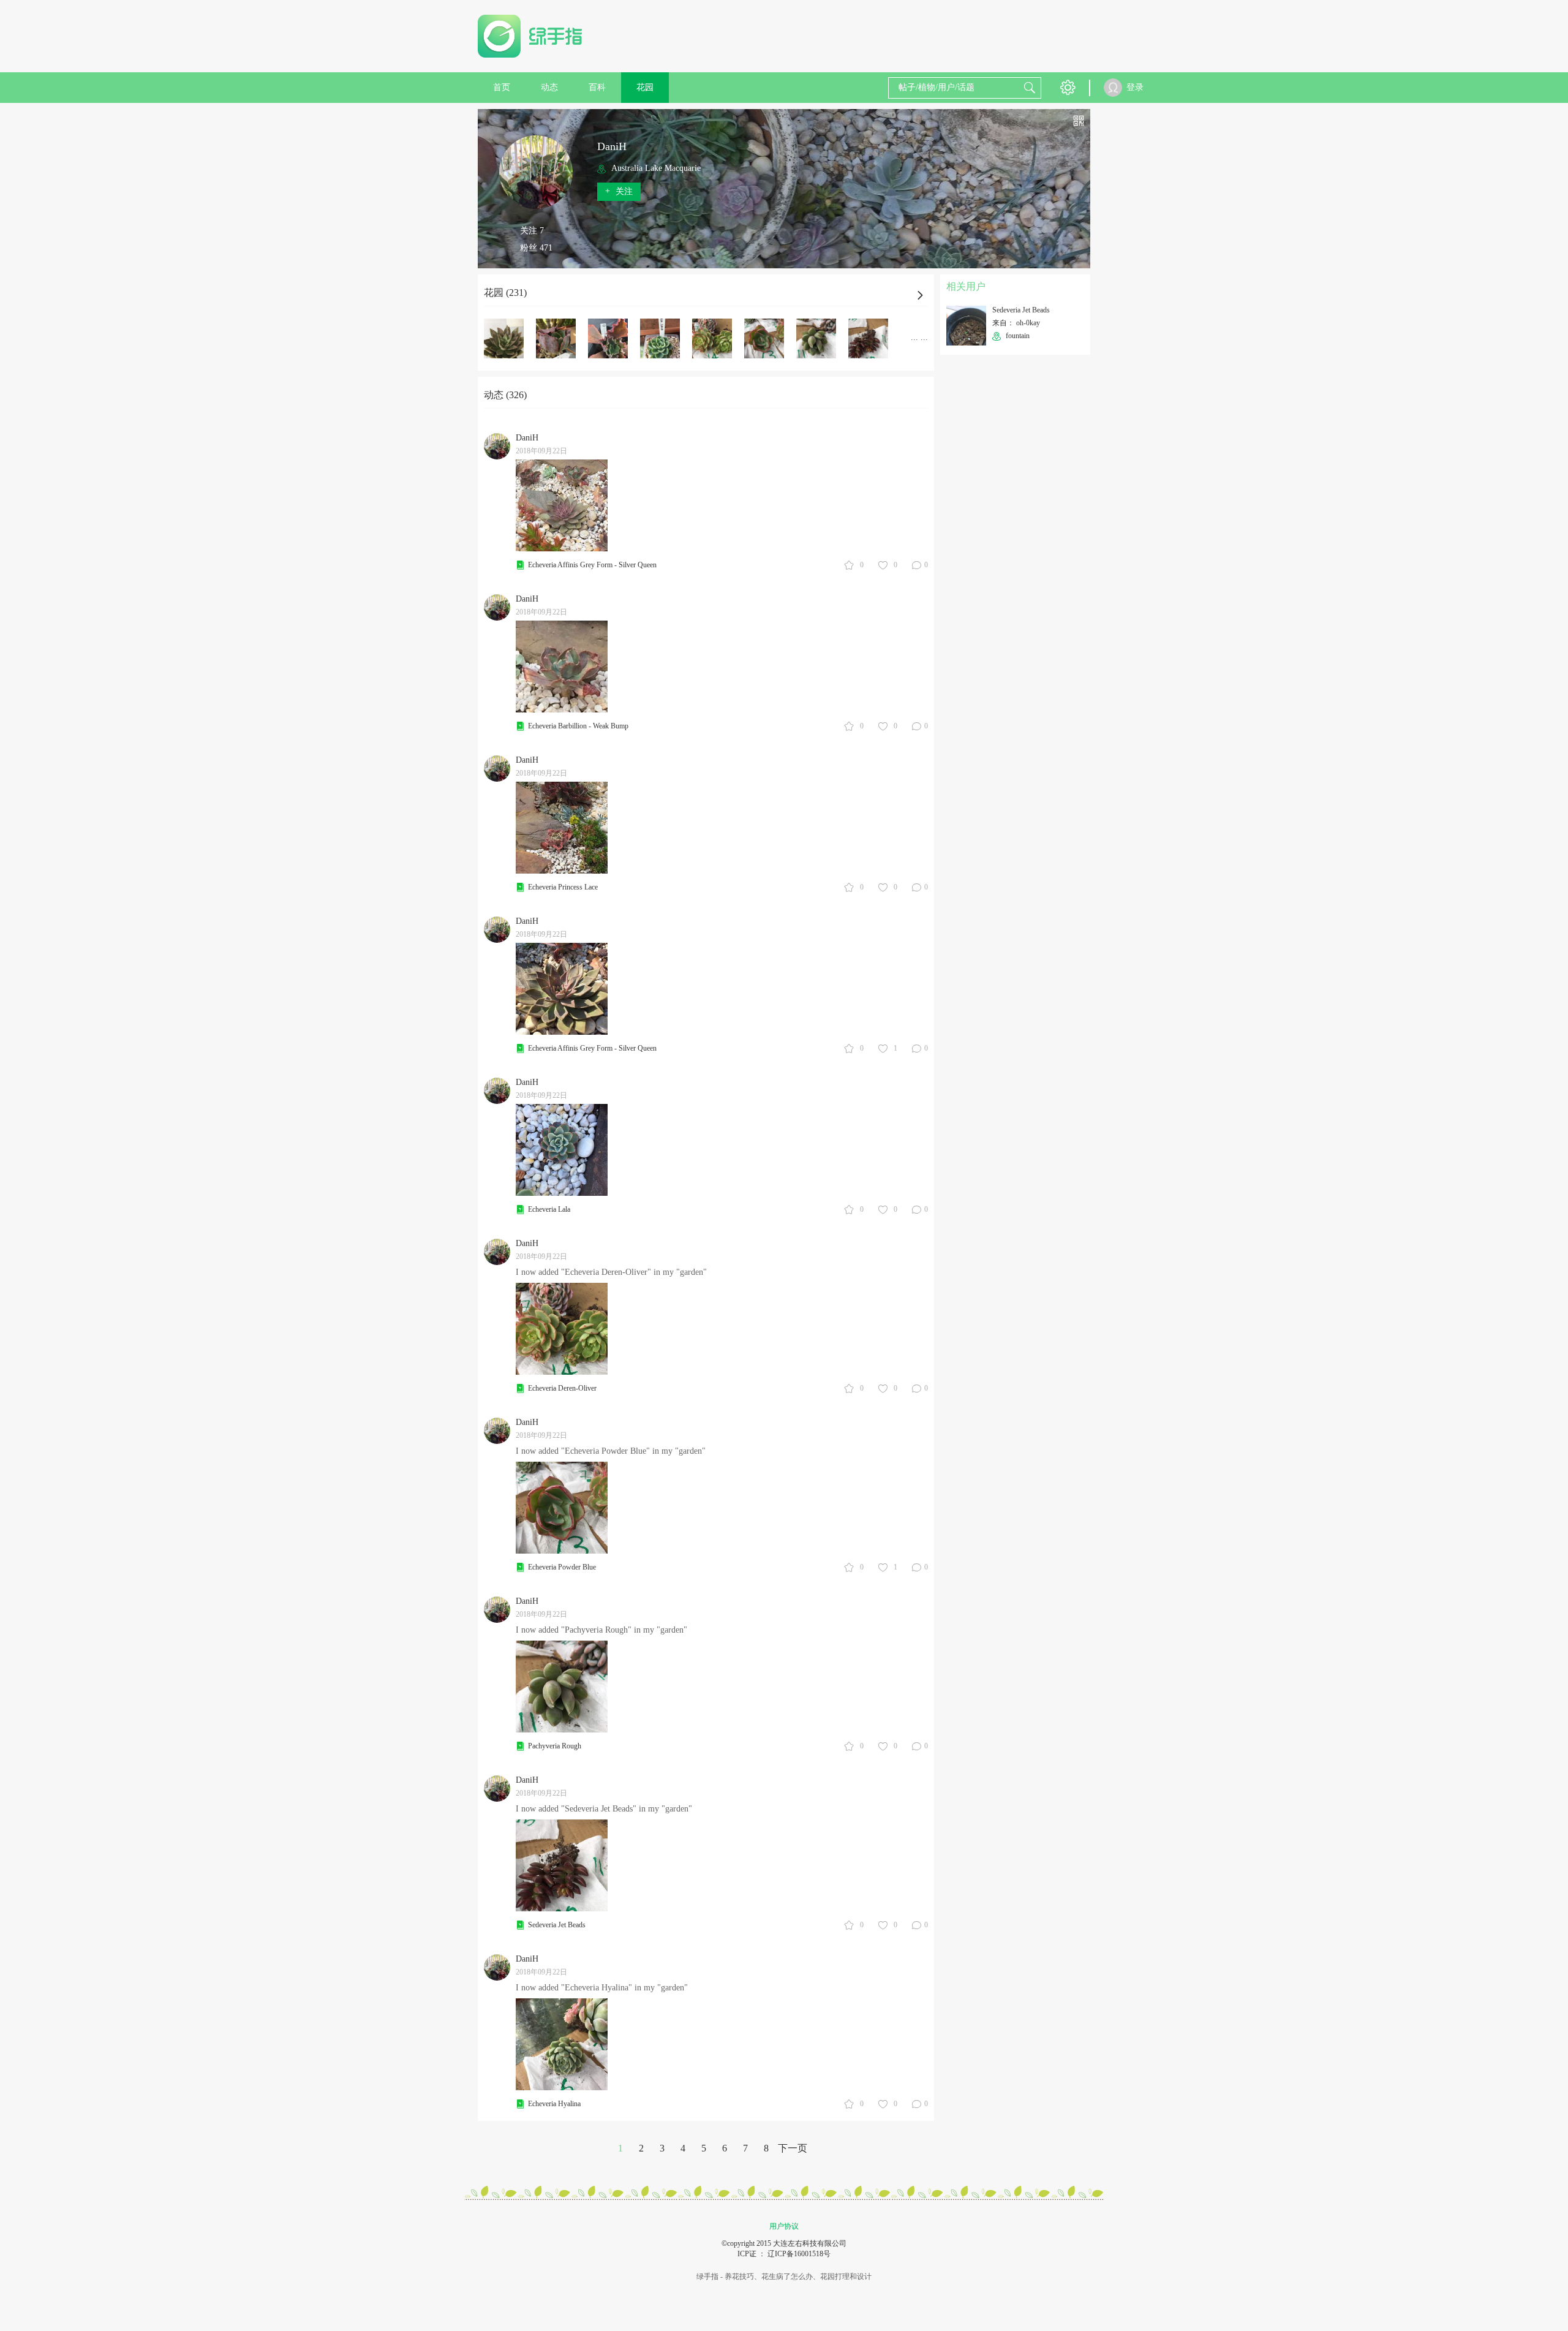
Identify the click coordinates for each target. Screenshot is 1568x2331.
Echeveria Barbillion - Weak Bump (578, 726)
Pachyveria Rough (555, 1746)
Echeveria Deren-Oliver (562, 1388)
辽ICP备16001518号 (799, 2254)
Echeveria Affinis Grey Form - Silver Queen (592, 565)
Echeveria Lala (549, 1209)
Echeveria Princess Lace (563, 887)
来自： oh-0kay (1016, 323)
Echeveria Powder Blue (562, 1567)
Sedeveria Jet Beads (557, 1925)
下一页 (793, 2148)
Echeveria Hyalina (554, 2104)
